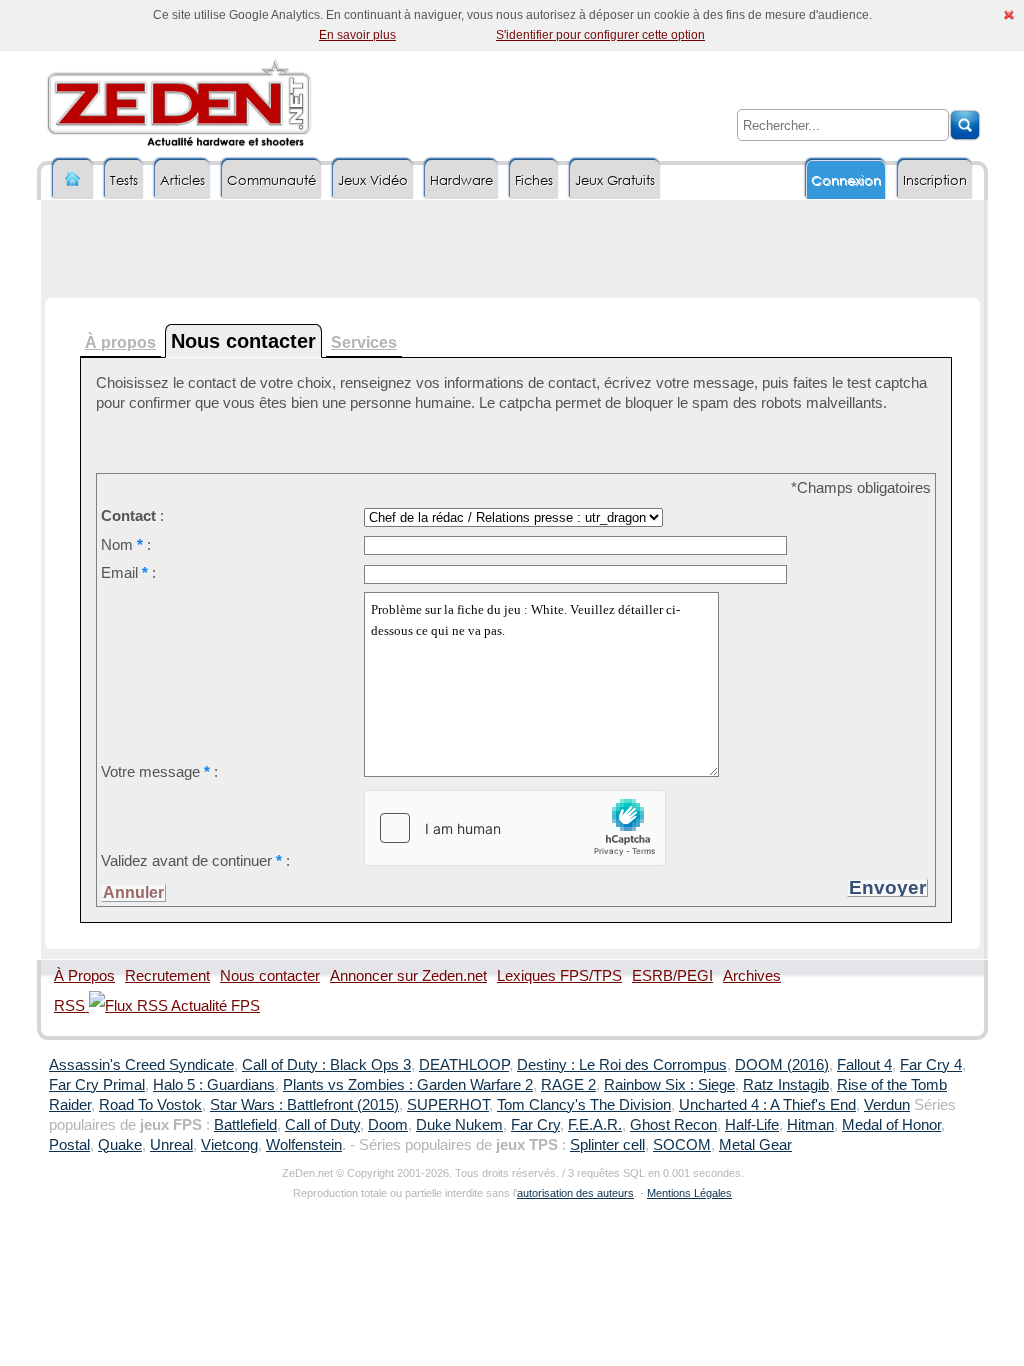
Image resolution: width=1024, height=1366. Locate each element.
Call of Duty (322, 1125)
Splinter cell (607, 1145)
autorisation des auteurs (575, 1193)
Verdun (887, 1105)
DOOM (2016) (782, 1065)
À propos (120, 342)
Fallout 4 (864, 1065)
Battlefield (245, 1125)
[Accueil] (73, 179)
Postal (69, 1145)
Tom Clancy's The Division (584, 1105)
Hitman (810, 1125)
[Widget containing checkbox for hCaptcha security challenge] (515, 828)
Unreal (171, 1145)
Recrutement (167, 976)
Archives (752, 976)
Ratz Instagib (786, 1085)
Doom (388, 1125)
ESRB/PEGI (672, 976)
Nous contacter (270, 976)
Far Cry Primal (97, 1085)
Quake (120, 1145)
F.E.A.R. (595, 1125)
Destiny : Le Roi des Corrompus (622, 1065)
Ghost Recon (673, 1125)
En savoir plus (357, 35)
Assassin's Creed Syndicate (141, 1065)
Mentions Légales (689, 1193)
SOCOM (682, 1145)
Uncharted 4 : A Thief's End (767, 1105)
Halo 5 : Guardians (214, 1085)
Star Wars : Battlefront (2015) (304, 1105)
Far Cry (535, 1125)
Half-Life (752, 1125)
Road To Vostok (150, 1105)
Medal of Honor (891, 1125)
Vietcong (229, 1145)
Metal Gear (755, 1145)
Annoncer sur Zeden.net (408, 976)
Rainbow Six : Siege (669, 1085)
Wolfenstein (304, 1145)
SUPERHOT (448, 1105)
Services (364, 342)
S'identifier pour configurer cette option (600, 35)
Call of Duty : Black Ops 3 (326, 1065)
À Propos (84, 976)
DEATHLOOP (464, 1065)
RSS (71, 1006)
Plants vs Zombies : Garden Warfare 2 (408, 1085)
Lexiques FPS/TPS (559, 976)
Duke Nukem (459, 1125)
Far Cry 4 (931, 1065)
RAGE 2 (568, 1085)
